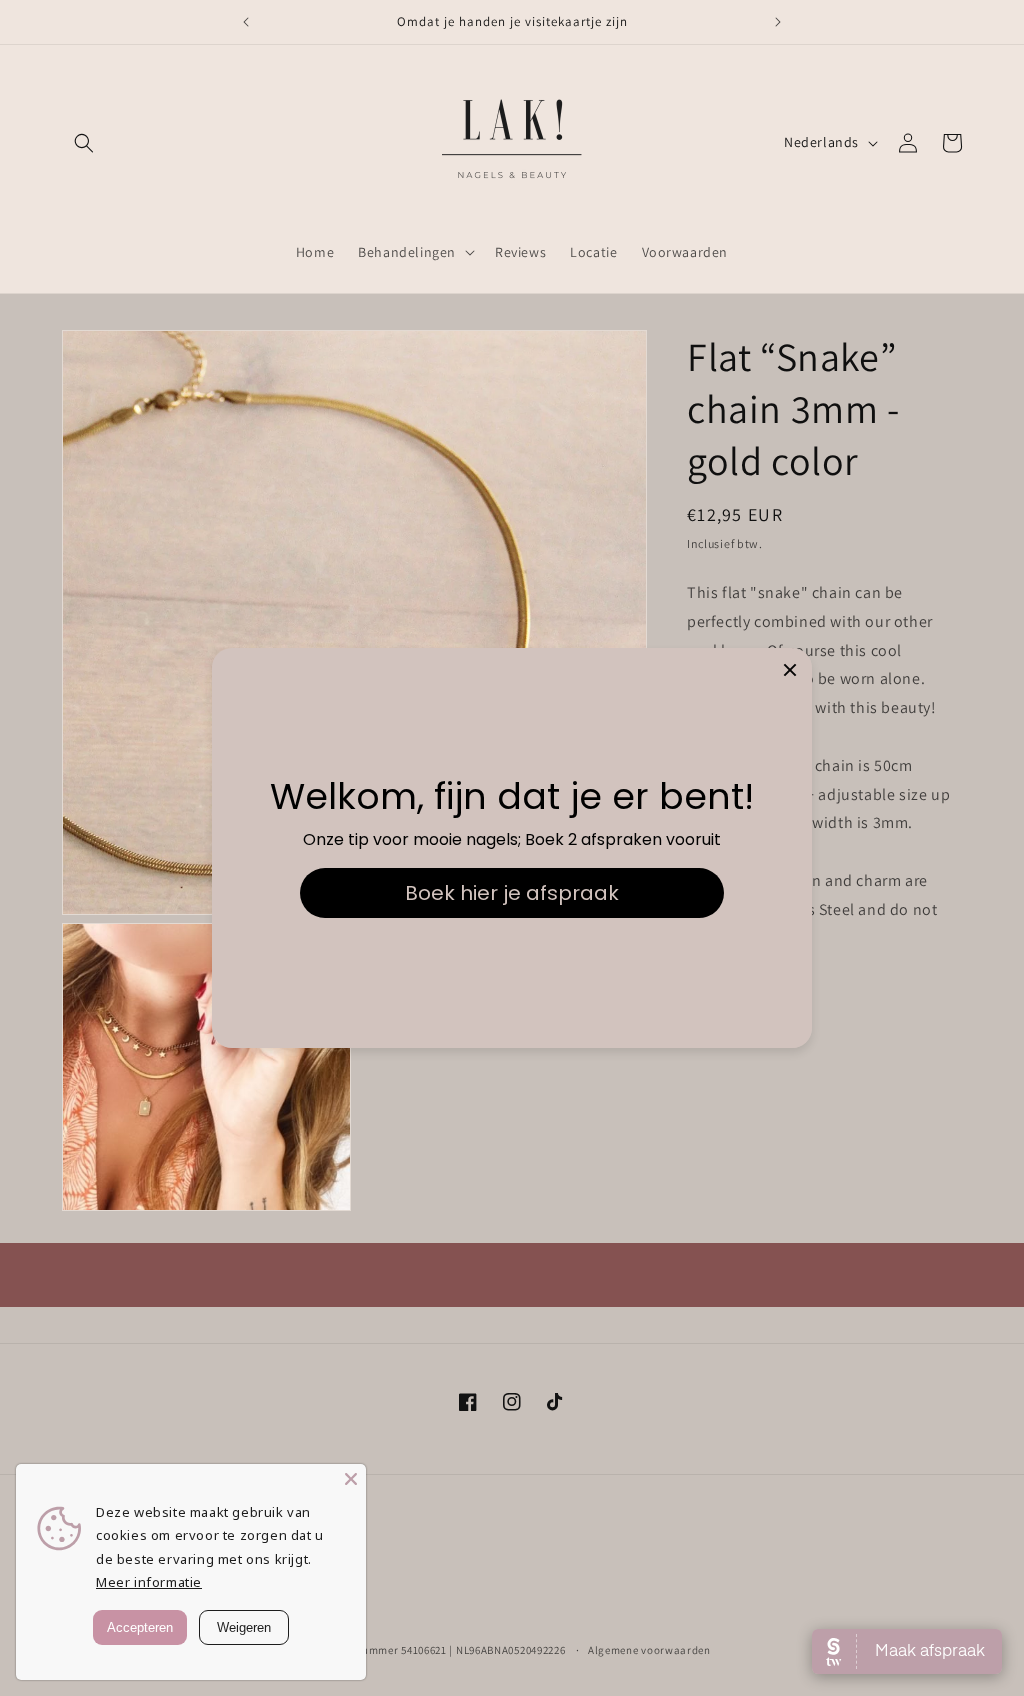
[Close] (351, 1479)
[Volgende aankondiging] (778, 22)
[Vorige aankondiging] (246, 22)
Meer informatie (149, 1582)
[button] (84, 143)
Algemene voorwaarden (649, 1650)
